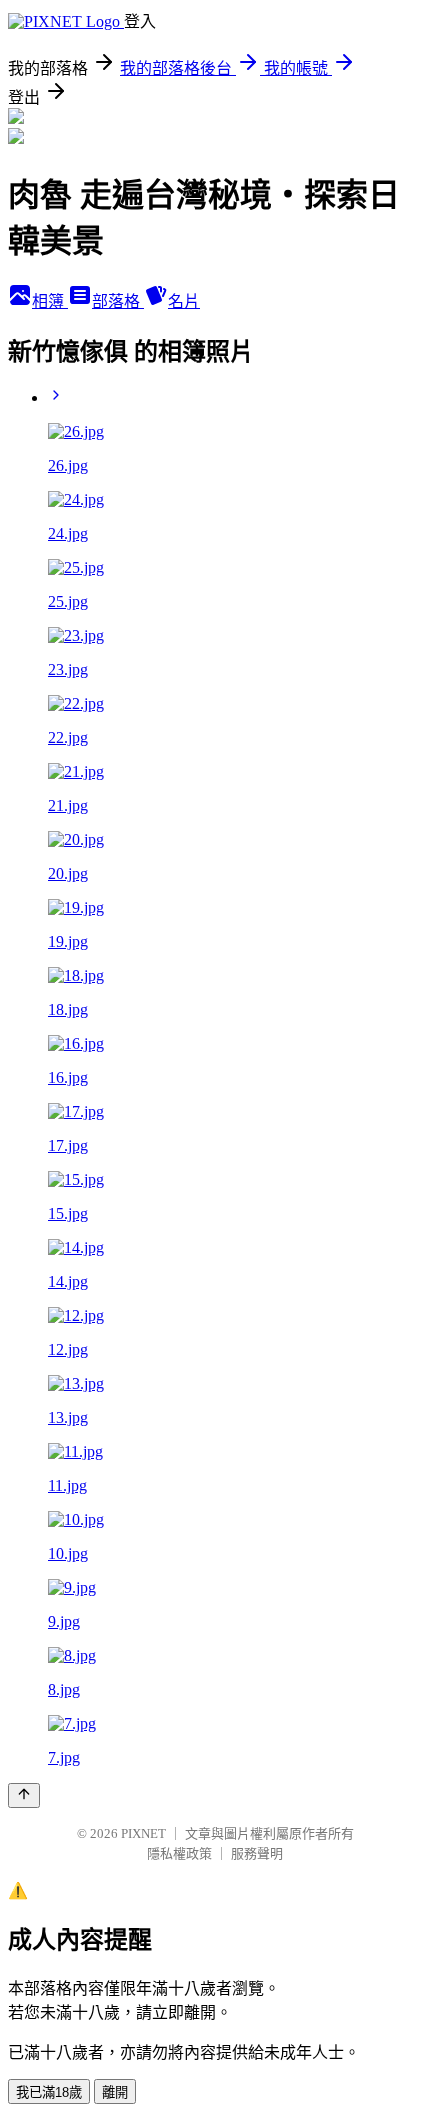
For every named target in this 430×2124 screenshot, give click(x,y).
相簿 (50, 301)
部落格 (118, 301)
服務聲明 (257, 1853)
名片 (184, 301)
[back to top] (24, 1795)
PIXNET (143, 1833)
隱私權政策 (179, 1853)
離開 (115, 2092)
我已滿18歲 (49, 2092)
